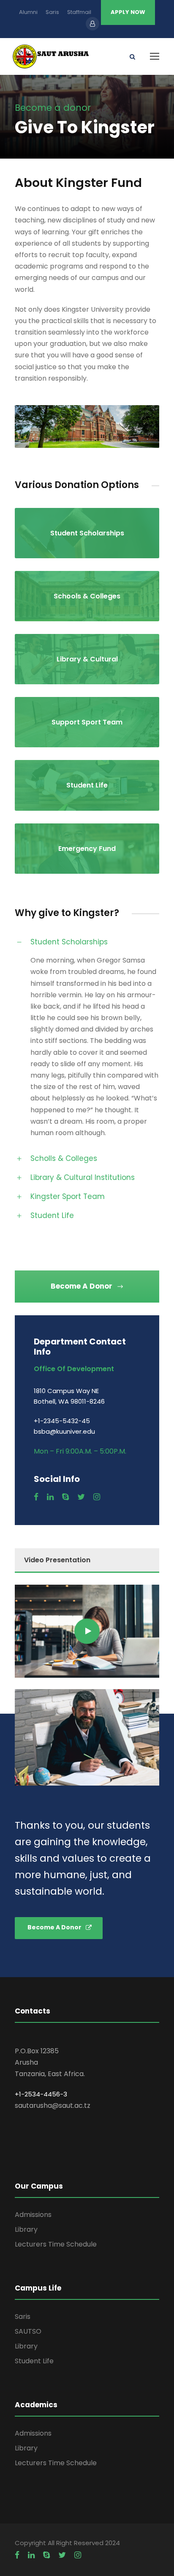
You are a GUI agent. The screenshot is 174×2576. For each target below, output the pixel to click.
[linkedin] (50, 1497)
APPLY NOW (128, 12)
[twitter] (81, 1497)
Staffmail (79, 12)
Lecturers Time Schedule (56, 2244)
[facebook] (36, 1497)
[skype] (65, 1497)
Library (26, 2229)
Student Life (34, 2361)
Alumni (28, 12)
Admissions (33, 2215)
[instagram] (97, 1497)
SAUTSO (28, 2331)
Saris (52, 12)
